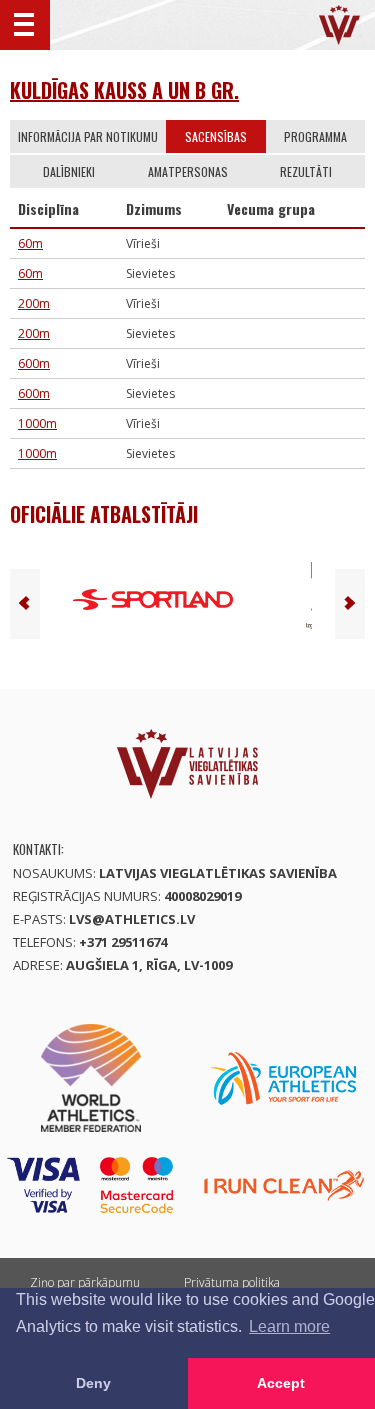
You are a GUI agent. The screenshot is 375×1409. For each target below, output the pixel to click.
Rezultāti (306, 171)
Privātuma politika (232, 1282)
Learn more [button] (289, 1326)
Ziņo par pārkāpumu (85, 1282)
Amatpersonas (188, 171)
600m (34, 363)
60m (30, 243)
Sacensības (216, 136)
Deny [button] (93, 1383)
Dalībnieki (69, 171)
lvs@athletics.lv (132, 919)
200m (34, 303)
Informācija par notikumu (88, 136)
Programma (315, 136)
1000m (37, 423)
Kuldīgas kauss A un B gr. (124, 90)
